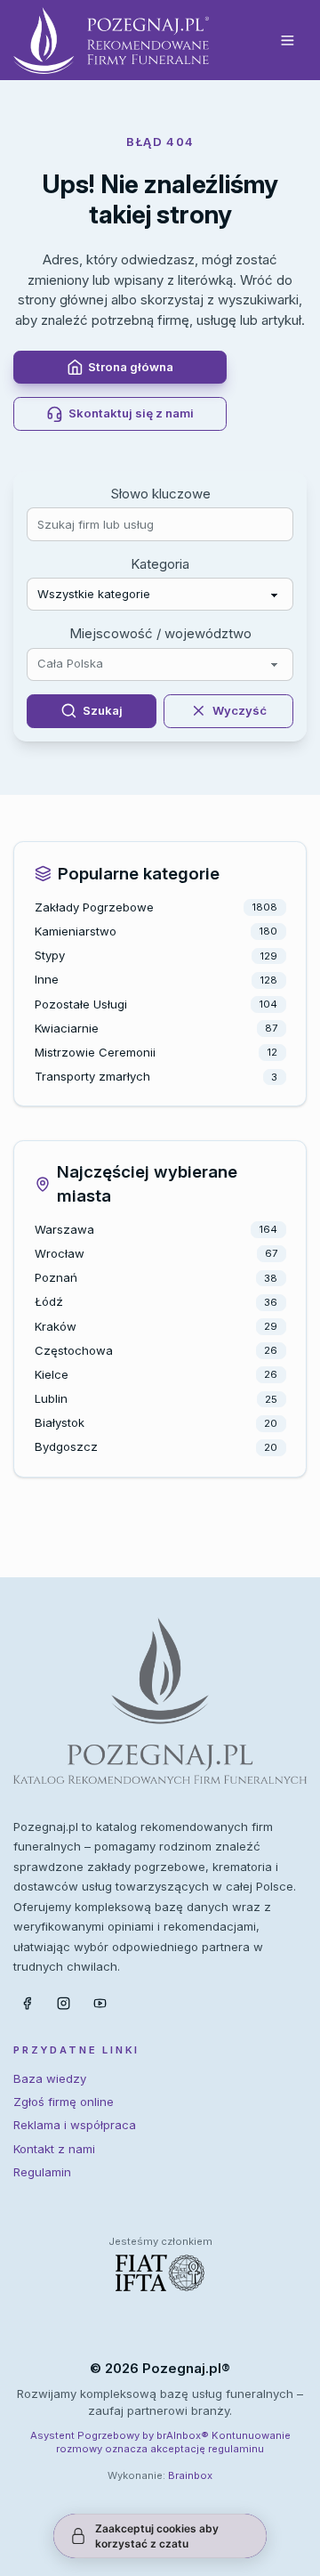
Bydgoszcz (66, 1446)
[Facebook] (27, 2004)
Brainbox (190, 2475)
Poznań (56, 1277)
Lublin (51, 1398)
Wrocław (60, 1253)
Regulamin (42, 2172)
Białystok (60, 1422)
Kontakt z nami (54, 2149)
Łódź (49, 1301)
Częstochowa (74, 1350)
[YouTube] (100, 2004)
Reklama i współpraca (75, 2125)
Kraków (56, 1326)
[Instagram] (63, 2004)
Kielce (52, 1374)
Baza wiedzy (50, 2078)
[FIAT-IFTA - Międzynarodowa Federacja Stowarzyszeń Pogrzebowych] (160, 2273)
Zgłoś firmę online (64, 2102)
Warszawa (64, 1229)
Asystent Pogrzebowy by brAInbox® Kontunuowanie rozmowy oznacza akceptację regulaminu (160, 2442)
